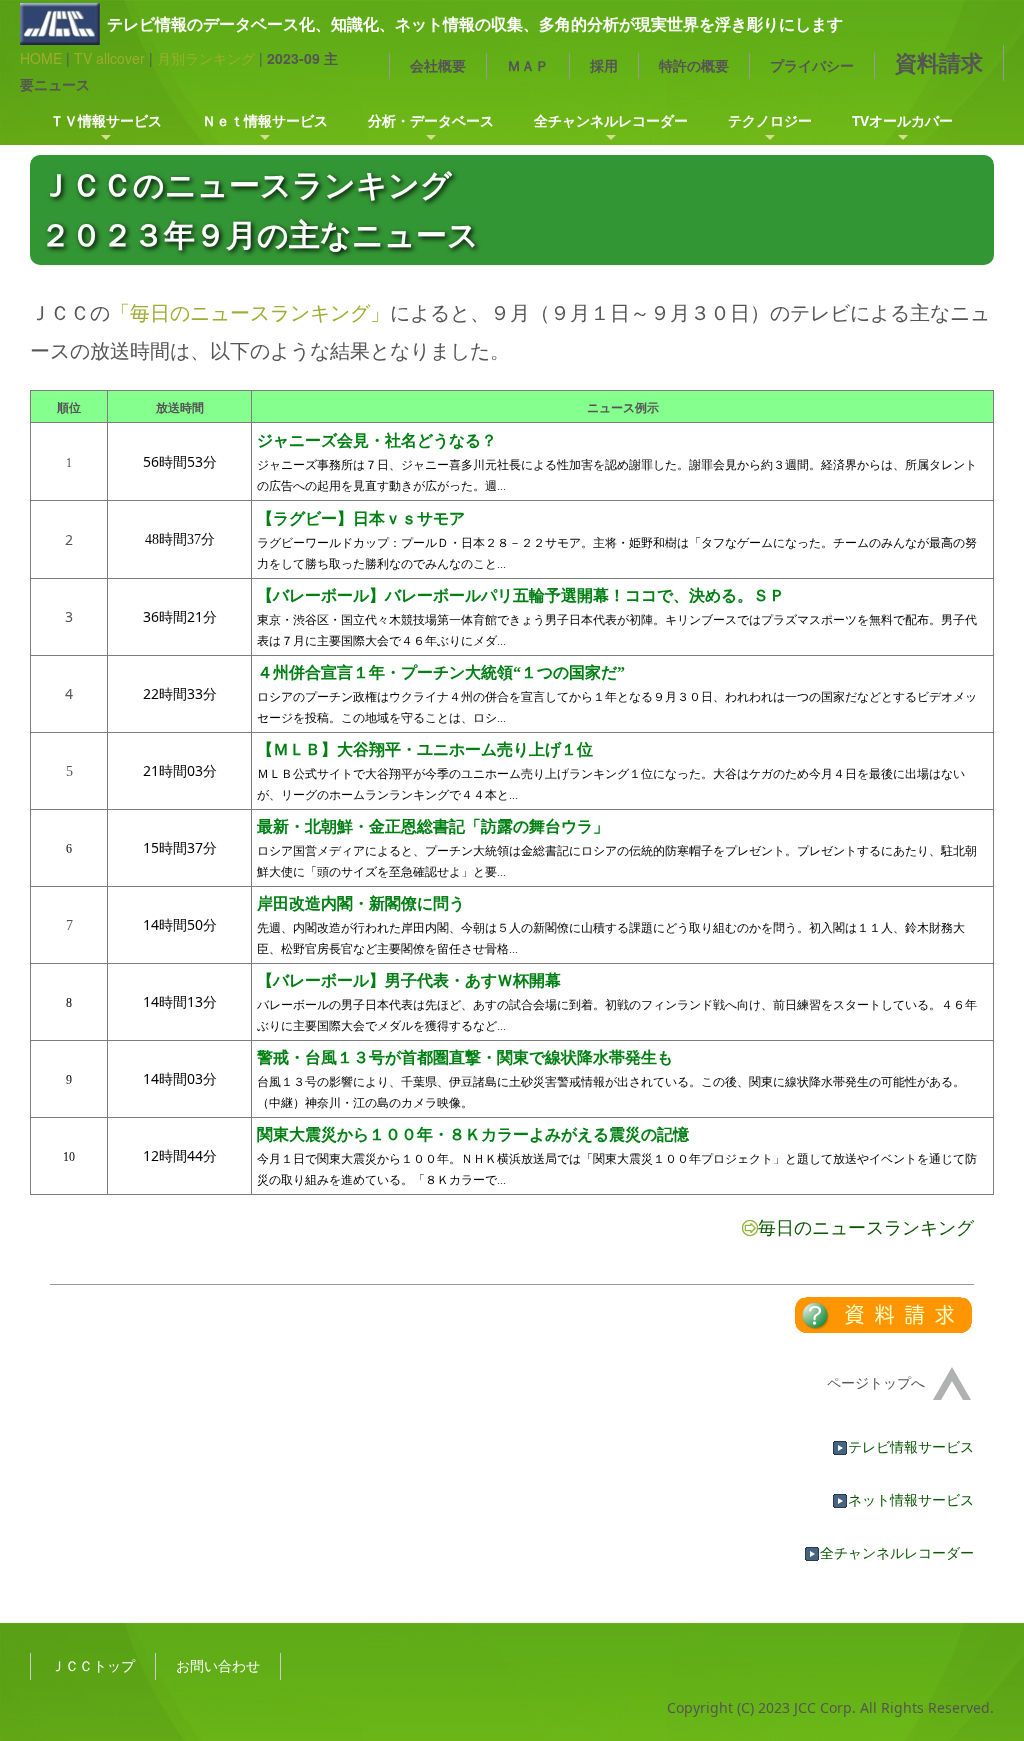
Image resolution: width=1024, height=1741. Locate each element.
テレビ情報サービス (911, 1446)
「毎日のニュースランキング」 (250, 312)
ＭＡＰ (528, 65)
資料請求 (939, 62)
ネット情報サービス (911, 1499)
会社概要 (438, 65)
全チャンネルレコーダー (611, 120)
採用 (604, 65)
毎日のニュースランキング (866, 1227)
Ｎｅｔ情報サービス (265, 120)
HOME (41, 58)
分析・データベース (431, 120)
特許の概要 (694, 65)
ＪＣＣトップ (93, 1665)
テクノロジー (770, 120)
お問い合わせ (218, 1665)
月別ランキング (206, 58)
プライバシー (812, 65)
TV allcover (109, 58)
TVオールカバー (902, 120)
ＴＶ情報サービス (106, 120)
